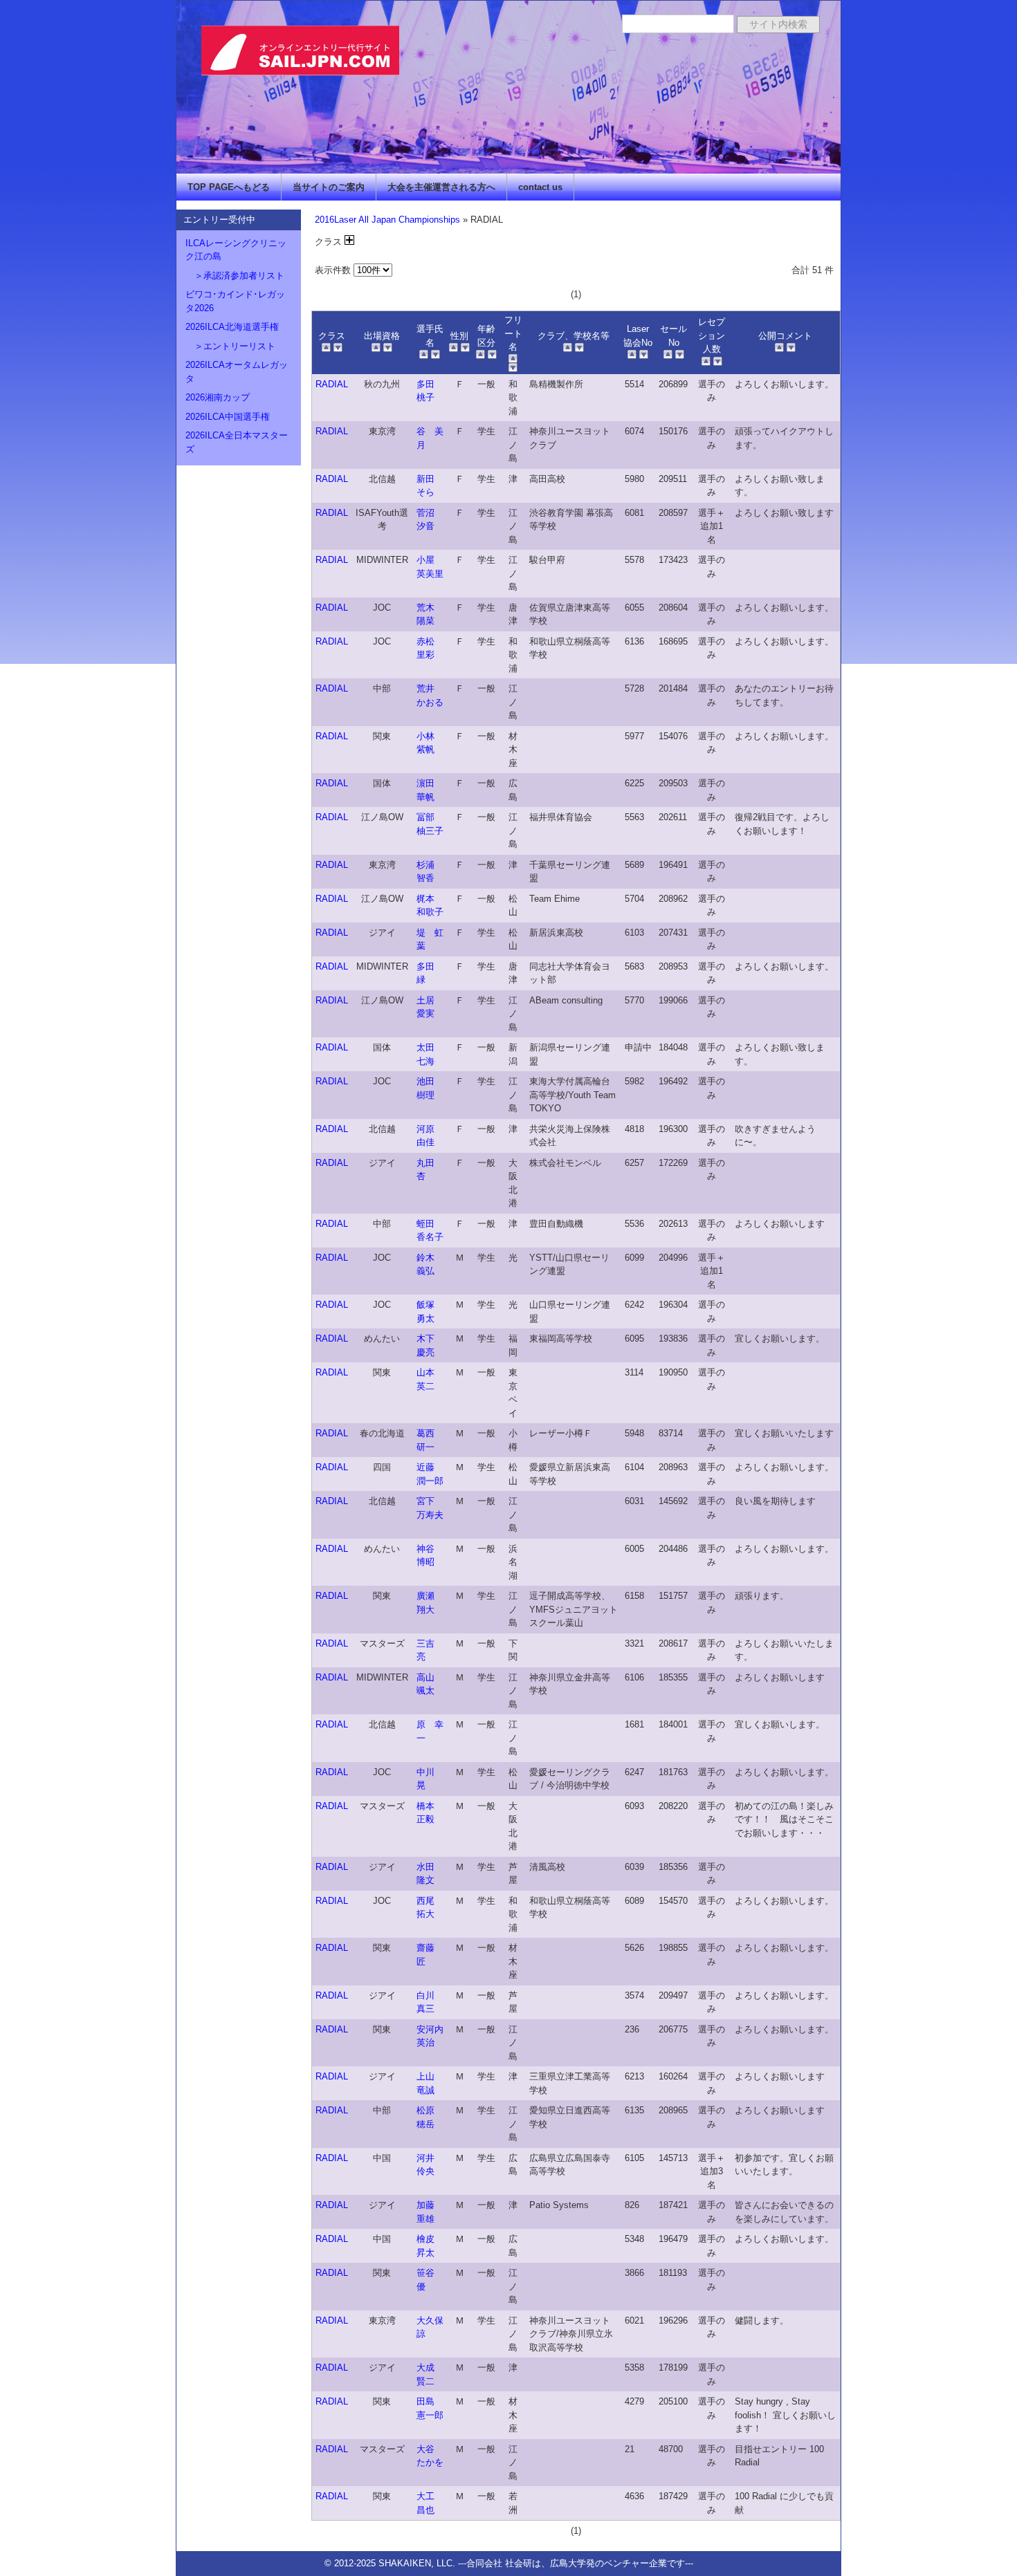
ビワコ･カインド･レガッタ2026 (235, 301)
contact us (540, 187)
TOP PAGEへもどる (229, 187)
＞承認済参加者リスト (235, 276)
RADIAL (332, 384)
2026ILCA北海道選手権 (232, 327)
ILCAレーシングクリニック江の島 (236, 250)
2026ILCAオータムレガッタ (237, 372)
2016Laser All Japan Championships (387, 220)
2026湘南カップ (218, 397)
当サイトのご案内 (329, 187)
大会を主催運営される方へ (441, 187)
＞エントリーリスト (230, 346)
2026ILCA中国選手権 (228, 417)
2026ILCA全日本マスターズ (237, 442)
